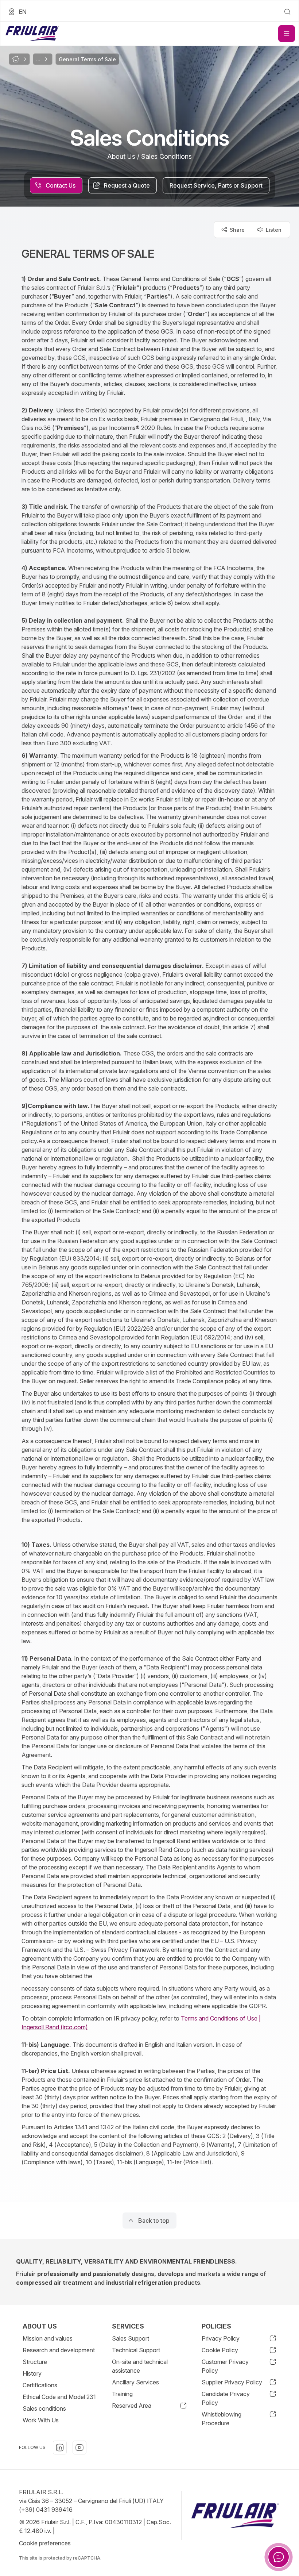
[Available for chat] (279, 2557)
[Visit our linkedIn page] (60, 2448)
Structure (35, 2362)
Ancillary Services (135, 2382)
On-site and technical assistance (140, 2366)
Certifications (40, 2385)
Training (122, 2394)
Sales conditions (44, 2408)
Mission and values (48, 2338)
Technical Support (136, 2350)
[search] (287, 12)
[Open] (287, 34)
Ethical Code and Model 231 (59, 2397)
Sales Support (131, 2338)
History (32, 2373)
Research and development (59, 2350)
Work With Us (41, 2420)
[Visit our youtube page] (79, 2448)
